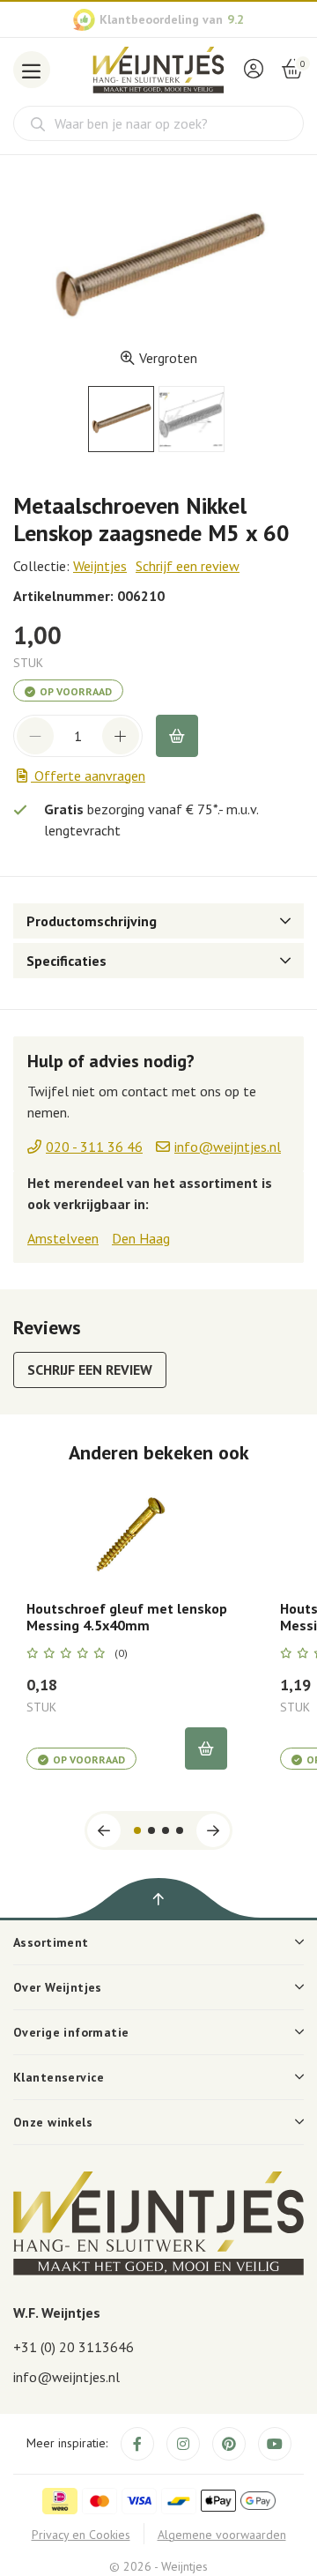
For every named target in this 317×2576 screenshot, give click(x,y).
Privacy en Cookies (81, 2535)
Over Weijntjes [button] (58, 1987)
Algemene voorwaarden (222, 2535)
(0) (121, 1653)
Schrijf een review (188, 566)
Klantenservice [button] (59, 2077)
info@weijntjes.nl (66, 2377)
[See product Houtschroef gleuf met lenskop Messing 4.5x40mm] (127, 1532)
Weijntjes (100, 566)
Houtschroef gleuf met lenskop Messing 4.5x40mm (127, 1617)
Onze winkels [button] (53, 2122)
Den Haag (141, 1238)
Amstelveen (63, 1238)
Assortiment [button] (51, 1942)
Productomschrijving (92, 921)
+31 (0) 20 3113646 (74, 2347)
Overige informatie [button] (71, 2032)
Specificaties (66, 961)
